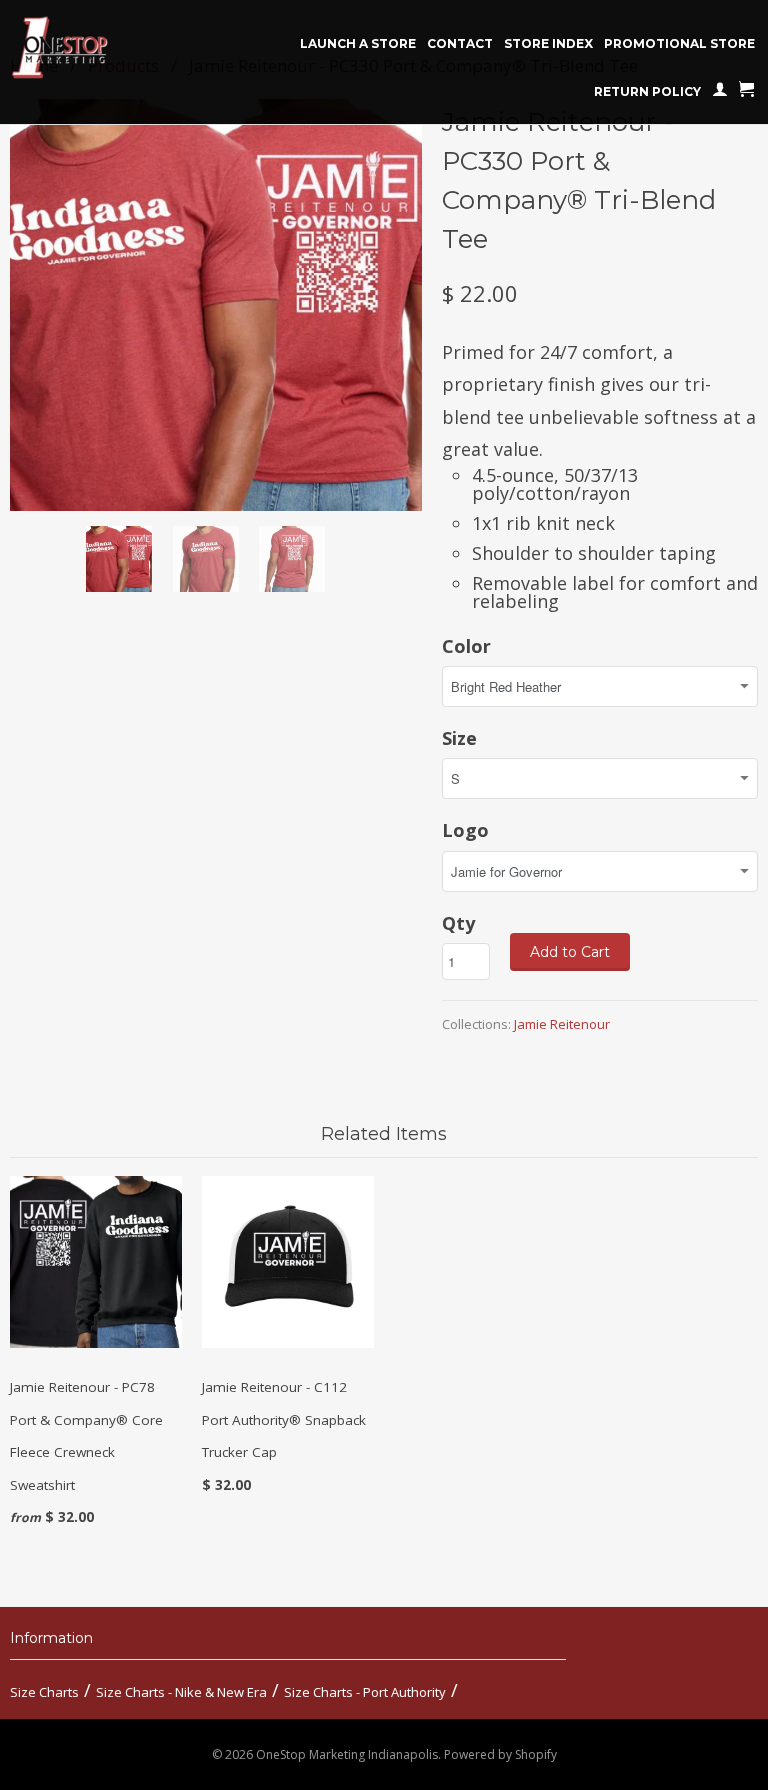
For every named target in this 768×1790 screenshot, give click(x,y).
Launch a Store (358, 43)
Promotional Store (679, 43)
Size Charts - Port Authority (365, 1692)
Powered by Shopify (500, 1754)
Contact (460, 43)
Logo (465, 830)
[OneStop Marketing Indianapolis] (85, 48)
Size (459, 738)
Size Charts (44, 1692)
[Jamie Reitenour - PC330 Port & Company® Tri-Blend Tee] (216, 305)
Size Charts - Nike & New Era (181, 1692)
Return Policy (647, 91)
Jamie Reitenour (562, 1024)
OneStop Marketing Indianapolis (347, 1754)
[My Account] (720, 93)
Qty (458, 923)
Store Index (548, 43)
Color (466, 646)
